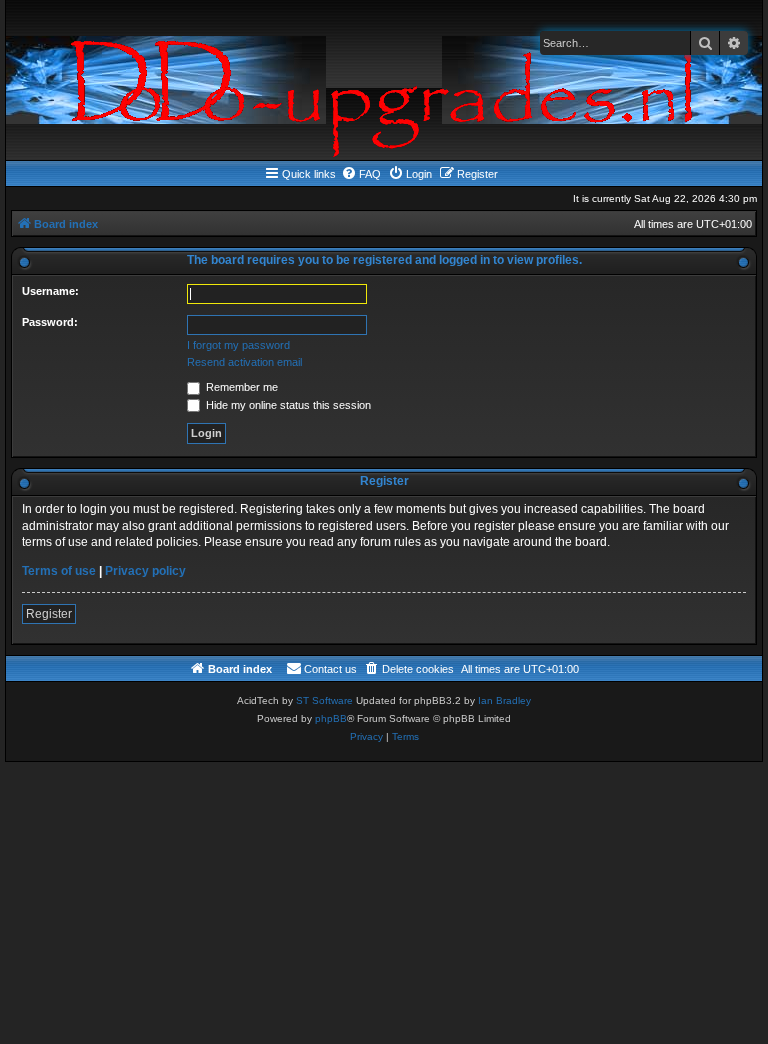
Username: (50, 291)
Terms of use (59, 571)
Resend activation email (244, 362)
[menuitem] (361, 174)
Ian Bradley (504, 700)
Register (49, 614)
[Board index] (384, 80)
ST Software (324, 700)
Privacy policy (145, 571)
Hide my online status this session (287, 405)
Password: (50, 322)
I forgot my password (238, 345)
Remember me (240, 387)
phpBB (331, 718)
